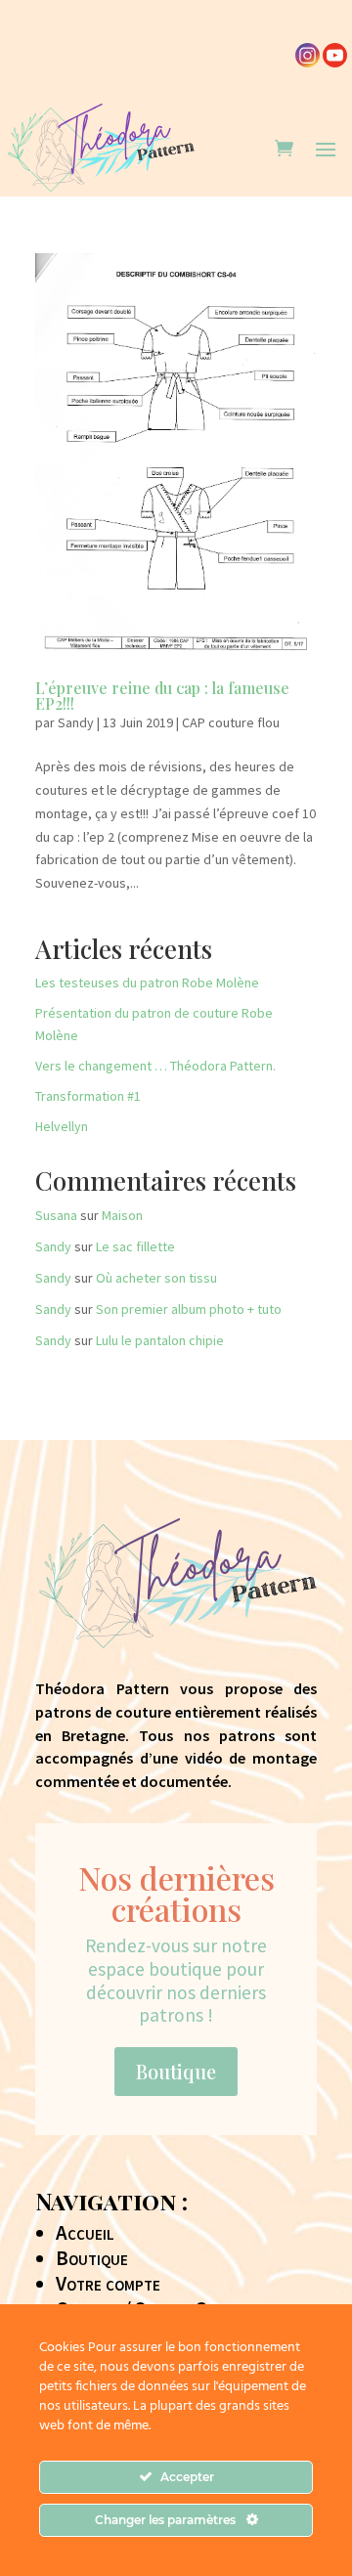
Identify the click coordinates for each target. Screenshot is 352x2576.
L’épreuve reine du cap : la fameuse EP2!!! (162, 696)
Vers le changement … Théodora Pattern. (155, 1066)
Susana (56, 1215)
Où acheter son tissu (156, 1278)
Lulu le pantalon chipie (160, 1340)
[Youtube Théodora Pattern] (335, 63)
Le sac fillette (135, 1246)
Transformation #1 (88, 1096)
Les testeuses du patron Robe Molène (147, 982)
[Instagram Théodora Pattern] (308, 63)
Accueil (85, 2233)
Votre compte (108, 2284)
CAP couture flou (231, 722)
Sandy (76, 722)
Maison (122, 1215)
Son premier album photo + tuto (189, 1309)
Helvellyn (62, 1126)
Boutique (176, 2071)
